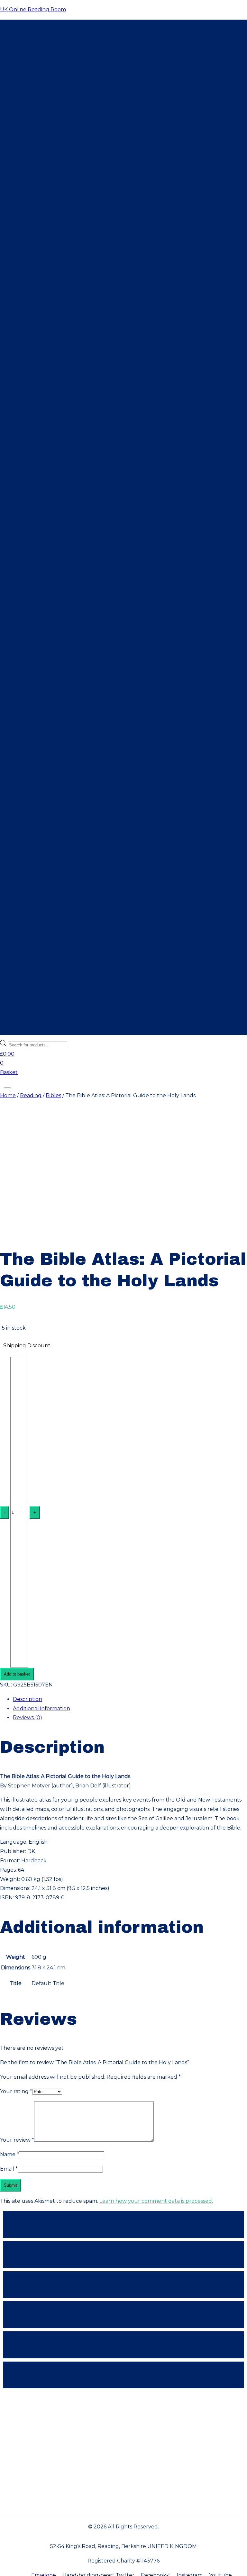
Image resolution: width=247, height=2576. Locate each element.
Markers (36, 386)
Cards (33, 367)
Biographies (41, 256)
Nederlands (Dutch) (52, 432)
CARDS (124, 2375)
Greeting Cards (45, 571)
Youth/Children (46, 590)
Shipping (124, 2443)
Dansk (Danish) (45, 423)
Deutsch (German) (50, 451)
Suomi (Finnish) (45, 469)
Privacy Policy (123, 2404)
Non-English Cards (50, 599)
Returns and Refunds (123, 2463)
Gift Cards (38, 608)
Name (9, 2154)
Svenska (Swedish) (49, 552)
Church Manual (46, 229)
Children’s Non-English (55, 358)
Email (9, 2169)
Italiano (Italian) (46, 488)
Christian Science (45, 52)
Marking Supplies (48, 395)
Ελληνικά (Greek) (46, 460)
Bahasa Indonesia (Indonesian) (64, 479)
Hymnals (37, 247)
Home (31, 24)
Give (29, 89)
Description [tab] (27, 1699)
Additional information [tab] (41, 1708)
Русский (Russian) (50, 534)
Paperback (40, 330)
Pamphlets (40, 275)
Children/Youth (43, 321)
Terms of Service (123, 2424)
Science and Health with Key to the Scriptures (85, 219)
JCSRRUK (36, 70)
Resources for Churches (55, 61)
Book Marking (41, 377)
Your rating (16, 2091)
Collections (40, 266)
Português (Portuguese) (58, 525)
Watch (32, 42)
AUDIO (124, 2254)
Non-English (39, 405)
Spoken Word (44, 312)
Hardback (38, 340)
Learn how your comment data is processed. (156, 2201)
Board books (42, 349)
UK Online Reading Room (33, 9)
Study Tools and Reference (61, 284)
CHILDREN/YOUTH (123, 2285)
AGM (32, 80)
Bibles (33, 210)
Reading (34, 201)
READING (124, 2224)
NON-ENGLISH (124, 2345)
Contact (34, 98)
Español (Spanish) (48, 543)
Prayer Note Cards (49, 580)
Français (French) (48, 442)
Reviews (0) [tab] (27, 1717)
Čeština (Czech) (46, 414)
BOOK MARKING (123, 2314)
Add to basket (17, 1674)
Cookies (124, 2482)
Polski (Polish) (43, 515)
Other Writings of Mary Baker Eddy (71, 238)
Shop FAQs (124, 2502)
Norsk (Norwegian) (50, 506)
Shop (30, 33)
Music (33, 303)
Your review (17, 2140)
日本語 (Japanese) (48, 497)
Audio (31, 293)
